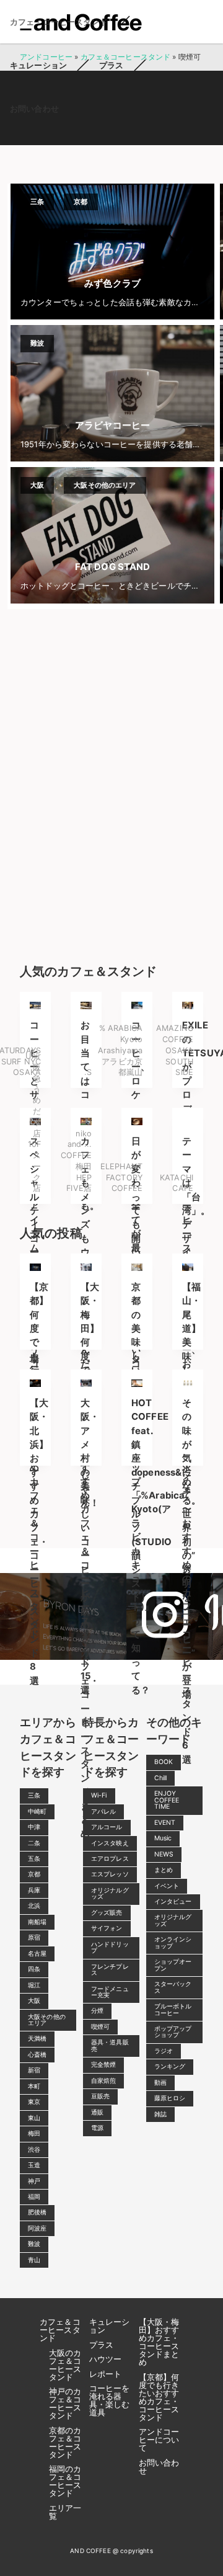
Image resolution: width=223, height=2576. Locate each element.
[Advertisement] (111, 783)
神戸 (34, 2181)
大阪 (34, 2001)
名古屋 (37, 1954)
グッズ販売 (107, 1913)
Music (163, 1838)
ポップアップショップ (173, 2032)
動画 (160, 2083)
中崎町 (37, 1812)
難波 (34, 2244)
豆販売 (100, 2096)
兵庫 (34, 1890)
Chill (161, 1778)
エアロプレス (110, 1859)
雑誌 (160, 2114)
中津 (34, 1827)
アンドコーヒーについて (159, 2440)
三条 (34, 1795)
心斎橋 (37, 2055)
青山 (34, 2260)
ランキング (170, 2066)
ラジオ (164, 2051)
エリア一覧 (65, 2512)
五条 (34, 1859)
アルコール (107, 1827)
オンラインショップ (173, 1942)
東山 (34, 2118)
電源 (97, 2128)
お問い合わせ (34, 109)
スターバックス (173, 1987)
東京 (34, 2102)
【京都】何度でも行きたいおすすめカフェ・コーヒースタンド (159, 2397)
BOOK (164, 1762)
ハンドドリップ (110, 1947)
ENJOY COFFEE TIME (167, 1800)
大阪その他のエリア (47, 2020)
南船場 (37, 1922)
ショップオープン (173, 1965)
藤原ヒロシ (170, 2098)
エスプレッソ (110, 1874)
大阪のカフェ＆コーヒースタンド (65, 2365)
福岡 (34, 2197)
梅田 (34, 2133)
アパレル (104, 1812)
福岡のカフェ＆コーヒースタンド (65, 2481)
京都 (34, 1874)
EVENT (165, 1823)
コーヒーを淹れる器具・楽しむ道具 (110, 2400)
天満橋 (37, 2039)
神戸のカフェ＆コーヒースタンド (65, 2403)
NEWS (164, 1854)
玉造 (34, 2165)
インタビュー (173, 1901)
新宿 (34, 2070)
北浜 (34, 1906)
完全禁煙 (104, 2065)
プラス (111, 65)
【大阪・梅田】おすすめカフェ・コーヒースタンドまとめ (159, 2342)
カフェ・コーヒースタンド (59, 22)
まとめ (164, 1870)
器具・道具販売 (110, 2045)
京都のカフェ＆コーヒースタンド (65, 2442)
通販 (97, 2112)
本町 (34, 2086)
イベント (167, 1886)
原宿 (34, 1937)
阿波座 (37, 2228)
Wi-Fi (99, 1795)
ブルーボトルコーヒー (173, 2009)
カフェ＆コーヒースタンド (60, 2330)
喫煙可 (100, 2027)
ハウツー (106, 2359)
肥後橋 (37, 2212)
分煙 (97, 2011)
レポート (106, 2374)
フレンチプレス (110, 1970)
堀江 (34, 1985)
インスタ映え (110, 1843)
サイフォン (107, 1928)
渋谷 (34, 2150)
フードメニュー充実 (110, 1992)
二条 (34, 1843)
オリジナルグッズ (110, 1893)
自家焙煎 (104, 2081)
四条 (34, 1969)
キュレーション (38, 65)
